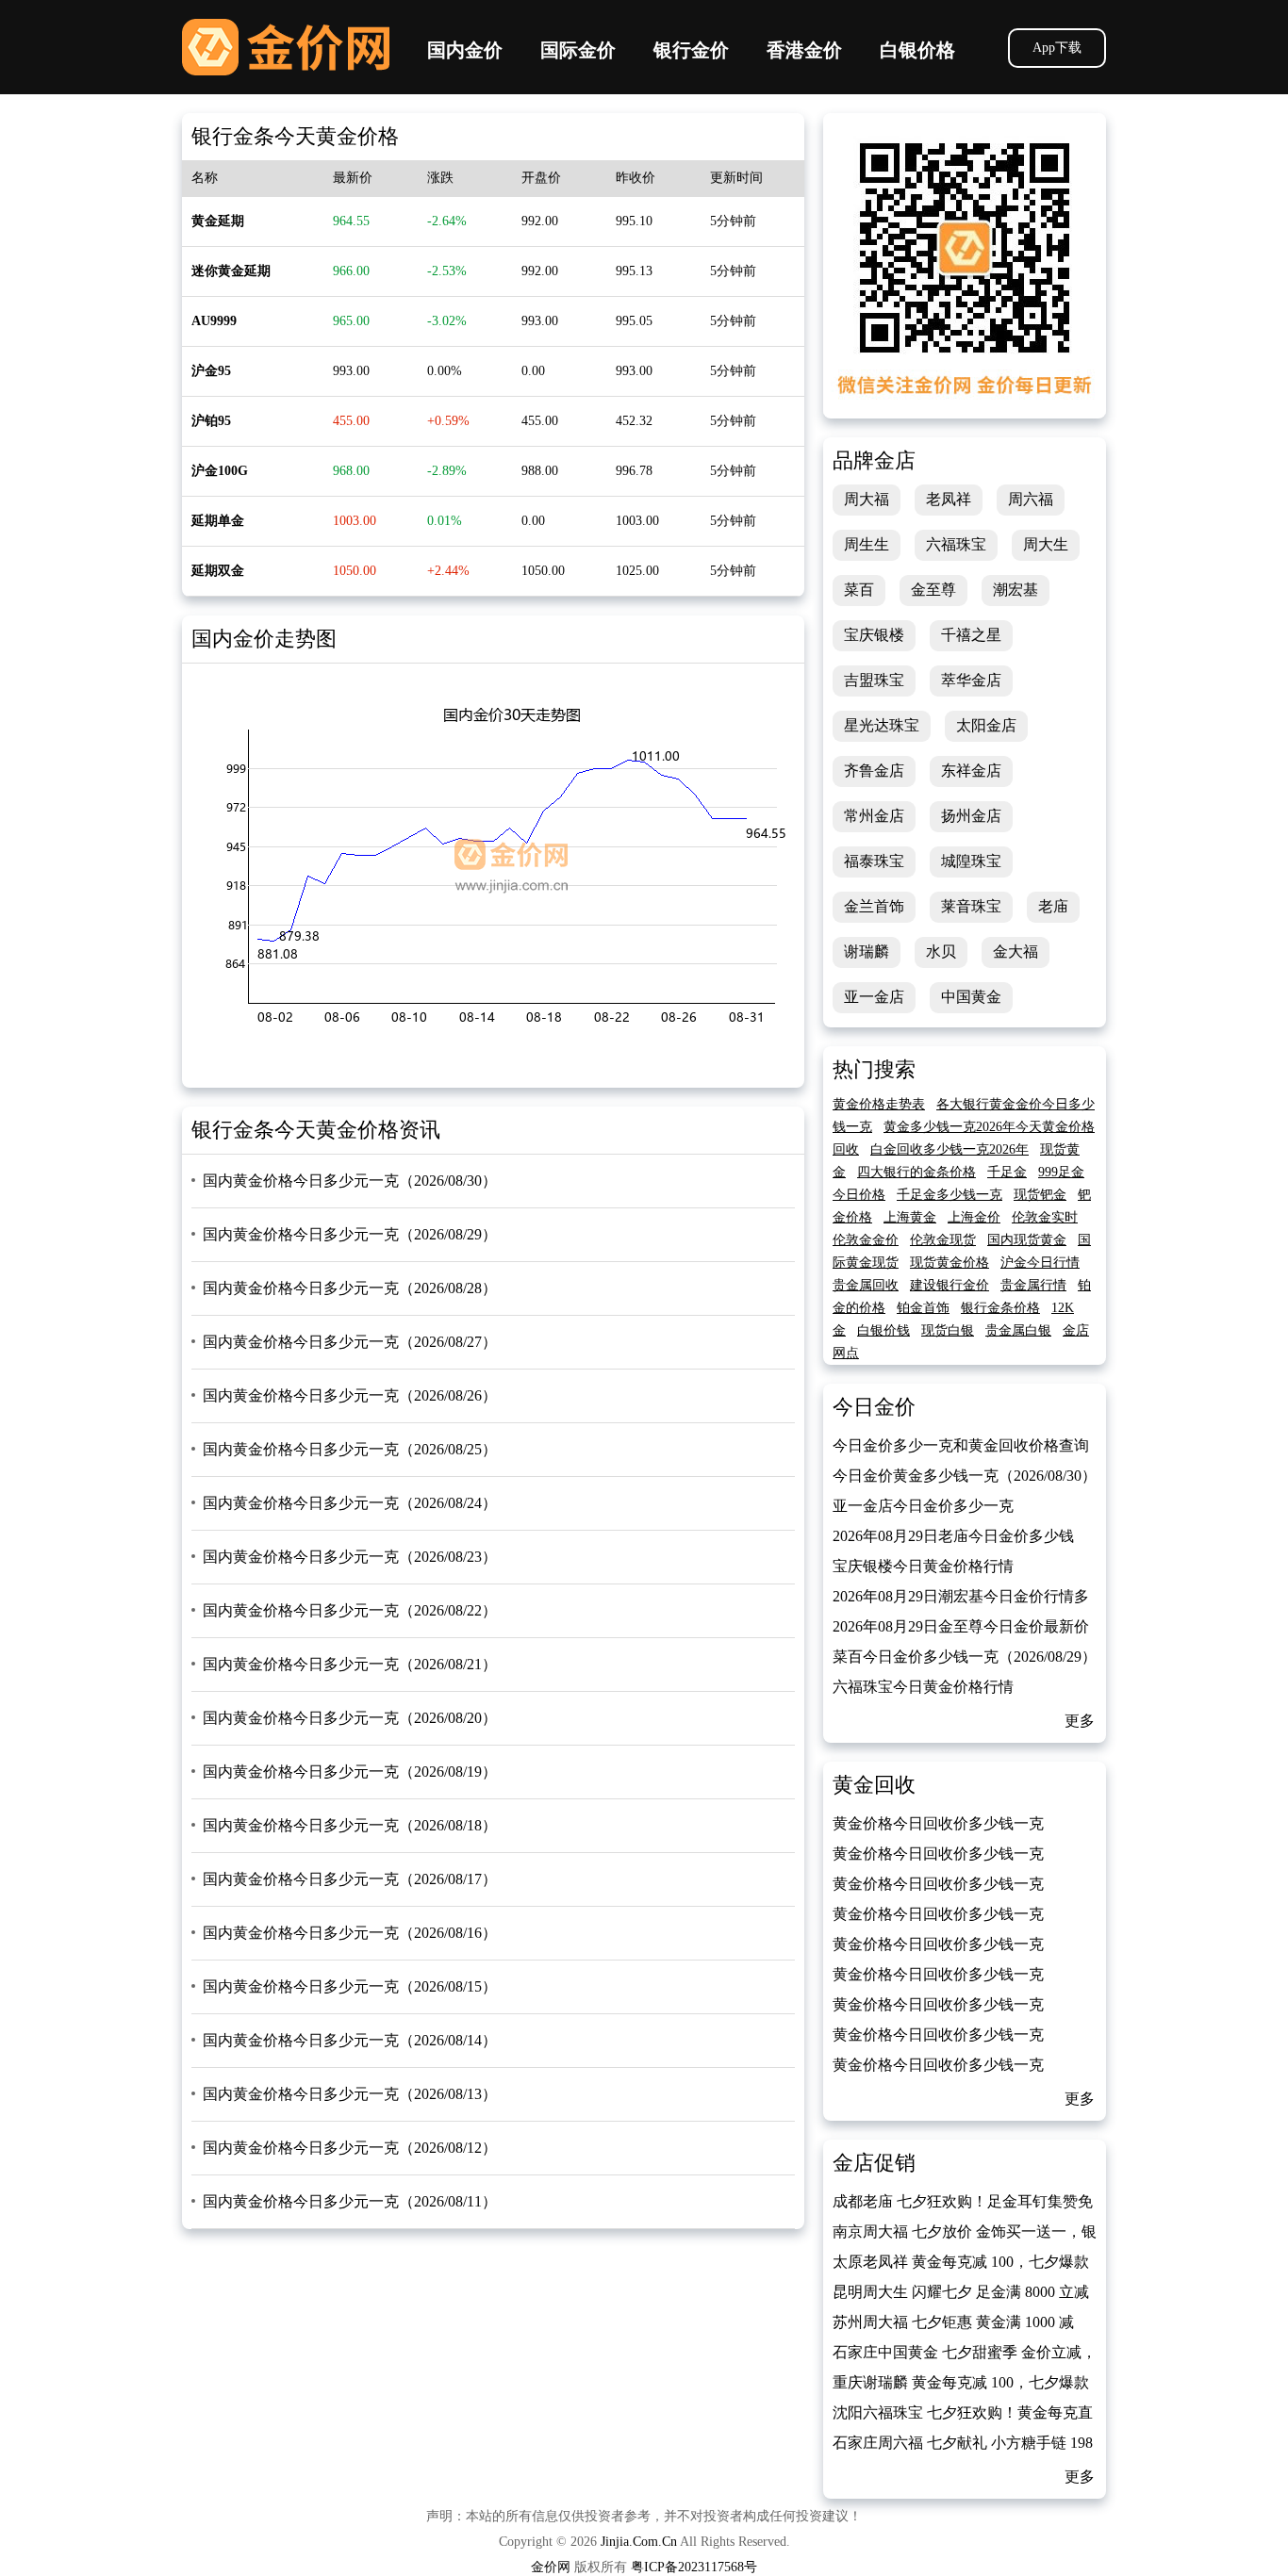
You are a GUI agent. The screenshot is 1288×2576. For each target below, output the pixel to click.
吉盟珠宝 (874, 680)
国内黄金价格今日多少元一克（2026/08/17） (350, 1879)
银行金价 (691, 50)
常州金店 (874, 816)
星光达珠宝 (882, 725)
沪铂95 (211, 421)
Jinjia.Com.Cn (639, 2542)
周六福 (1031, 499)
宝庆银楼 (874, 635)
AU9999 (214, 321)
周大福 (867, 499)
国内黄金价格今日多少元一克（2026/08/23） (350, 1557)
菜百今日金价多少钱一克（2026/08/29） (965, 1657)
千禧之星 (971, 635)
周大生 (1046, 544)
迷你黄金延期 (231, 271)
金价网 (286, 47)
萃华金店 (971, 680)
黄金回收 (874, 1785)
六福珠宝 (956, 544)
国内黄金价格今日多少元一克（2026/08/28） (350, 1288)
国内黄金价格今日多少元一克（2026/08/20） (350, 1718)
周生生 (867, 544)
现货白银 (948, 1330)
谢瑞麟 (867, 952)
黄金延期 (218, 221)
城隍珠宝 (971, 861)
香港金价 (804, 50)
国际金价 (578, 50)
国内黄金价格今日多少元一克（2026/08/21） (350, 1664)
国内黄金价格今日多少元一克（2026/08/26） (350, 1395)
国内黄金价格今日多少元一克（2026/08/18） (350, 1825)
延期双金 (218, 571)
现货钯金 (1040, 1195)
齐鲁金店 (874, 771)
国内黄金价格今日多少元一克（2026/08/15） (350, 1986)
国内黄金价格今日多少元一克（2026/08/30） (350, 1181)
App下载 (1057, 48)
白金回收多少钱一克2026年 (949, 1149)
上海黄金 (910, 1217)
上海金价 (974, 1217)
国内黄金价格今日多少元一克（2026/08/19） (350, 1772)
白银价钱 (883, 1330)
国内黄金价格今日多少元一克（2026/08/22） (350, 1610)
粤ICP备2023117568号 (694, 2567)
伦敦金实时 (1045, 1217)
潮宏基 (1016, 590)
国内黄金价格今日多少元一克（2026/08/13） (350, 2094)
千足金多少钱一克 (949, 1195)
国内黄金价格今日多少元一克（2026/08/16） (350, 1933)
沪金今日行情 (1040, 1263)
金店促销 (874, 2163)
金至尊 (933, 590)
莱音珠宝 (971, 906)
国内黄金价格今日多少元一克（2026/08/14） (350, 2040)
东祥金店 (971, 771)
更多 (1080, 1721)
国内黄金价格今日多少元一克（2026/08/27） (350, 1342)
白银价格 (917, 50)
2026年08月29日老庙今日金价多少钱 (953, 1536)
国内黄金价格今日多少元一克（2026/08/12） (350, 2148)
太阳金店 (986, 725)
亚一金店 (874, 997)
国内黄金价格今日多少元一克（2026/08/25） (350, 1449)
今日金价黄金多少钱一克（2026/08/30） (965, 1476)
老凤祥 (949, 499)
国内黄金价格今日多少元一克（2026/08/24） (350, 1503)
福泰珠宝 (874, 861)
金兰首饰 (874, 906)
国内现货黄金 (1027, 1240)
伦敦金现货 (943, 1240)
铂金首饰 (923, 1308)
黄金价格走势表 (879, 1104)
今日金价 (874, 1407)
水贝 (941, 952)
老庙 (1053, 906)
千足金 (1007, 1172)
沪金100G (220, 471)
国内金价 (465, 50)
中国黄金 (971, 997)
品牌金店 (874, 460)
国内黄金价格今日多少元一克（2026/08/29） (350, 1234)
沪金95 (211, 371)
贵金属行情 (1033, 1285)
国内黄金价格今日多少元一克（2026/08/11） (350, 2201)
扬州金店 (971, 816)
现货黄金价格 (949, 1263)
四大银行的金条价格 (916, 1172)
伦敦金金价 (866, 1240)
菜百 (859, 590)
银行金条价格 (1000, 1308)
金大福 (1016, 952)
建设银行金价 (949, 1285)
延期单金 (218, 521)
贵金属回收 (866, 1285)
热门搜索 (874, 1069)
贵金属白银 (1018, 1330)
